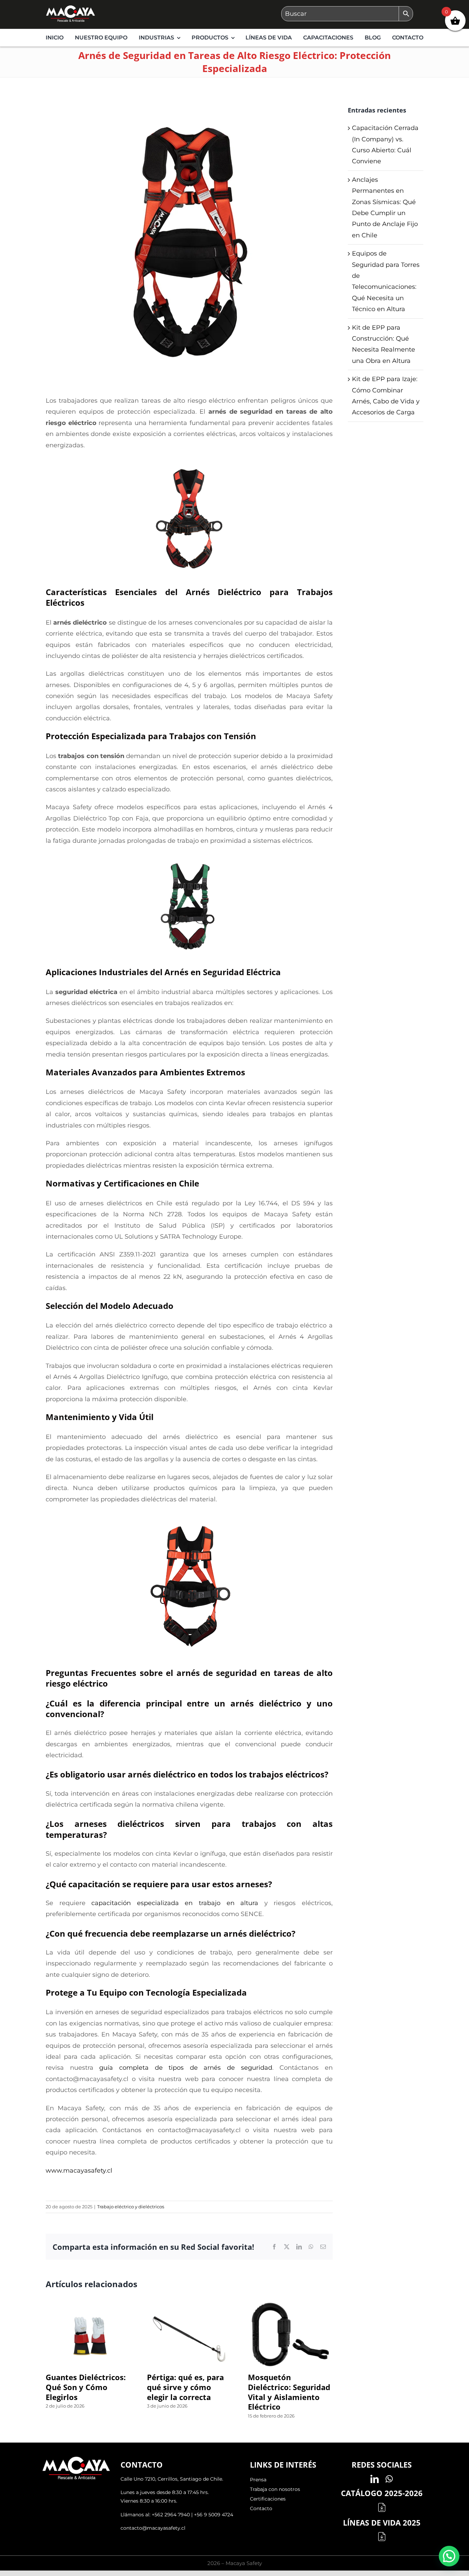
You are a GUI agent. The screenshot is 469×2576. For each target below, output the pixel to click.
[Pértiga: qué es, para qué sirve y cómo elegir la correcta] (189, 2306)
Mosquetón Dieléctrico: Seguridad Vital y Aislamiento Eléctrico (289, 2392)
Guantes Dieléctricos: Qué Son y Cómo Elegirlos (86, 2387)
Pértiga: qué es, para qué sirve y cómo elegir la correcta (185, 2387)
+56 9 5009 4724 (214, 2515)
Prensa (258, 2480)
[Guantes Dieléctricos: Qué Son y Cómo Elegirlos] (88, 2306)
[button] (449, 2556)
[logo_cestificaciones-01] (71, 8)
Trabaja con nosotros (275, 2489)
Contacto (261, 2508)
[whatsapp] (389, 2479)
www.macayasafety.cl (79, 2171)
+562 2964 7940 (171, 2515)
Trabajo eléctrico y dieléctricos (131, 2207)
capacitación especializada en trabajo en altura (175, 1903)
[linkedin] (375, 2479)
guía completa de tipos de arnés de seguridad (186, 2068)
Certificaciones (268, 2499)
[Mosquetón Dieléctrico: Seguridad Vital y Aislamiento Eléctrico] (290, 2306)
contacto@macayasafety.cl (153, 2528)
